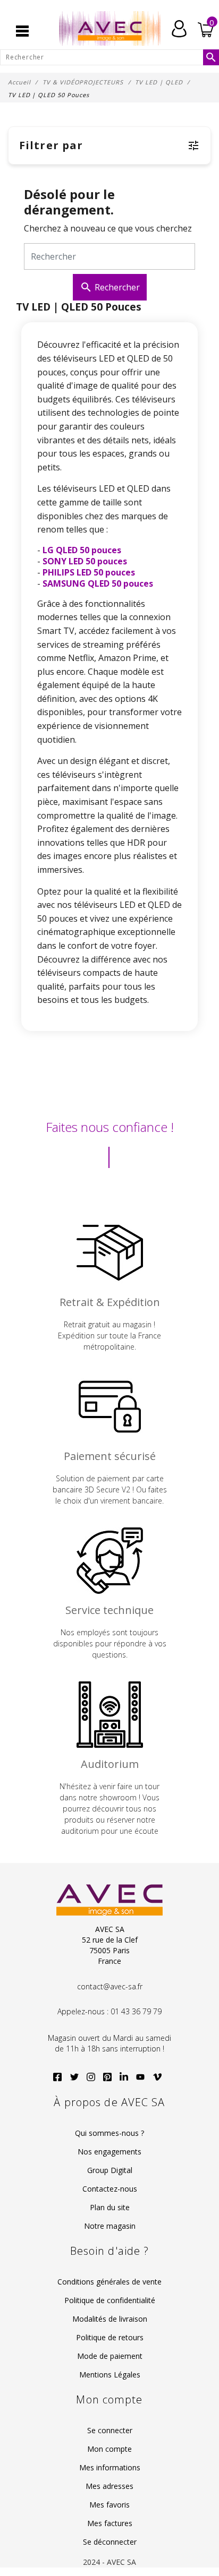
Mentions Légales (110, 2375)
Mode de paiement (110, 2356)
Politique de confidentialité (110, 2300)
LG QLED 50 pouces (82, 550)
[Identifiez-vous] (179, 28)
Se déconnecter (110, 2542)
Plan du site (110, 2207)
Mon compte (109, 2449)
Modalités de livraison (110, 2319)
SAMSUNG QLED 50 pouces (98, 583)
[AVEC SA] (110, 29)
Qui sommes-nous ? (109, 2133)
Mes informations (110, 2467)
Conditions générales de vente (109, 2282)
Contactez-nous (110, 2189)
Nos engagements (109, 2152)
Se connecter (110, 2430)
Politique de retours (110, 2337)
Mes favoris (109, 2505)
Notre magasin (110, 2226)
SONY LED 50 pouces (85, 561)
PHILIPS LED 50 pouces (89, 572)
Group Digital (110, 2170)
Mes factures (110, 2523)
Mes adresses (109, 2486)
